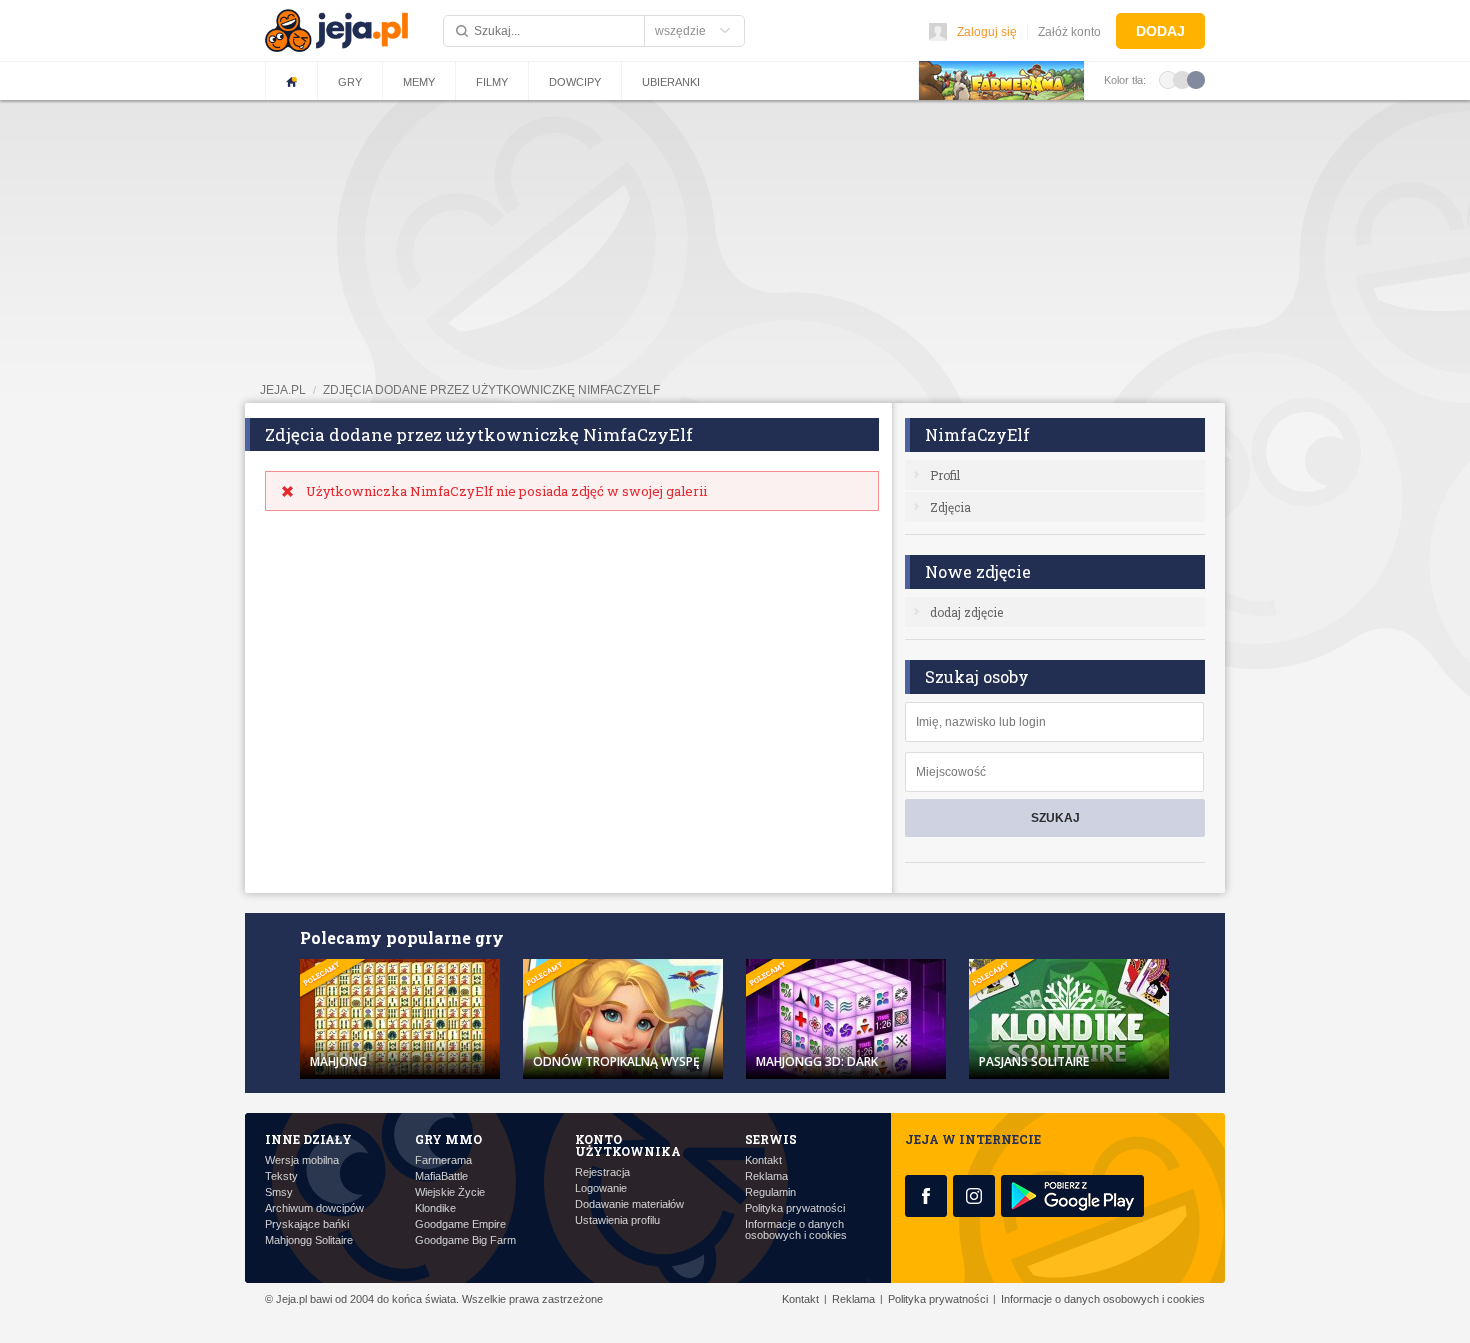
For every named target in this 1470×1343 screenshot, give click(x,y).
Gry (350, 82)
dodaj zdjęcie (966, 612)
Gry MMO (448, 1139)
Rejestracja (602, 1172)
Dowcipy (575, 82)
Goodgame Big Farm (465, 1240)
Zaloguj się (987, 32)
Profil (945, 475)
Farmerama (443, 1160)
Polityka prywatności (795, 1208)
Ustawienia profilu (617, 1220)
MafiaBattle (441, 1176)
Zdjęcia (950, 507)
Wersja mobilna (302, 1160)
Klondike (435, 1208)
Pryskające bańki (307, 1224)
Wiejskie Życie (450, 1192)
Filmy (492, 82)
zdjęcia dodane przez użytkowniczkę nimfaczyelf (491, 390)
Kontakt (763, 1160)
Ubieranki (671, 82)
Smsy (279, 1192)
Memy (419, 82)
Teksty (281, 1176)
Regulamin (770, 1192)
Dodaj (1160, 31)
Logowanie (601, 1188)
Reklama (766, 1176)
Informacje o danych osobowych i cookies (796, 1230)
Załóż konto (1069, 32)
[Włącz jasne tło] (1168, 79)
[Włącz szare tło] (1182, 79)
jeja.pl (283, 390)
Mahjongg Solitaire (309, 1240)
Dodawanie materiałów (629, 1204)
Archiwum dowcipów (314, 1208)
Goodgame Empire (460, 1224)
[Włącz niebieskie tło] (1196, 79)
